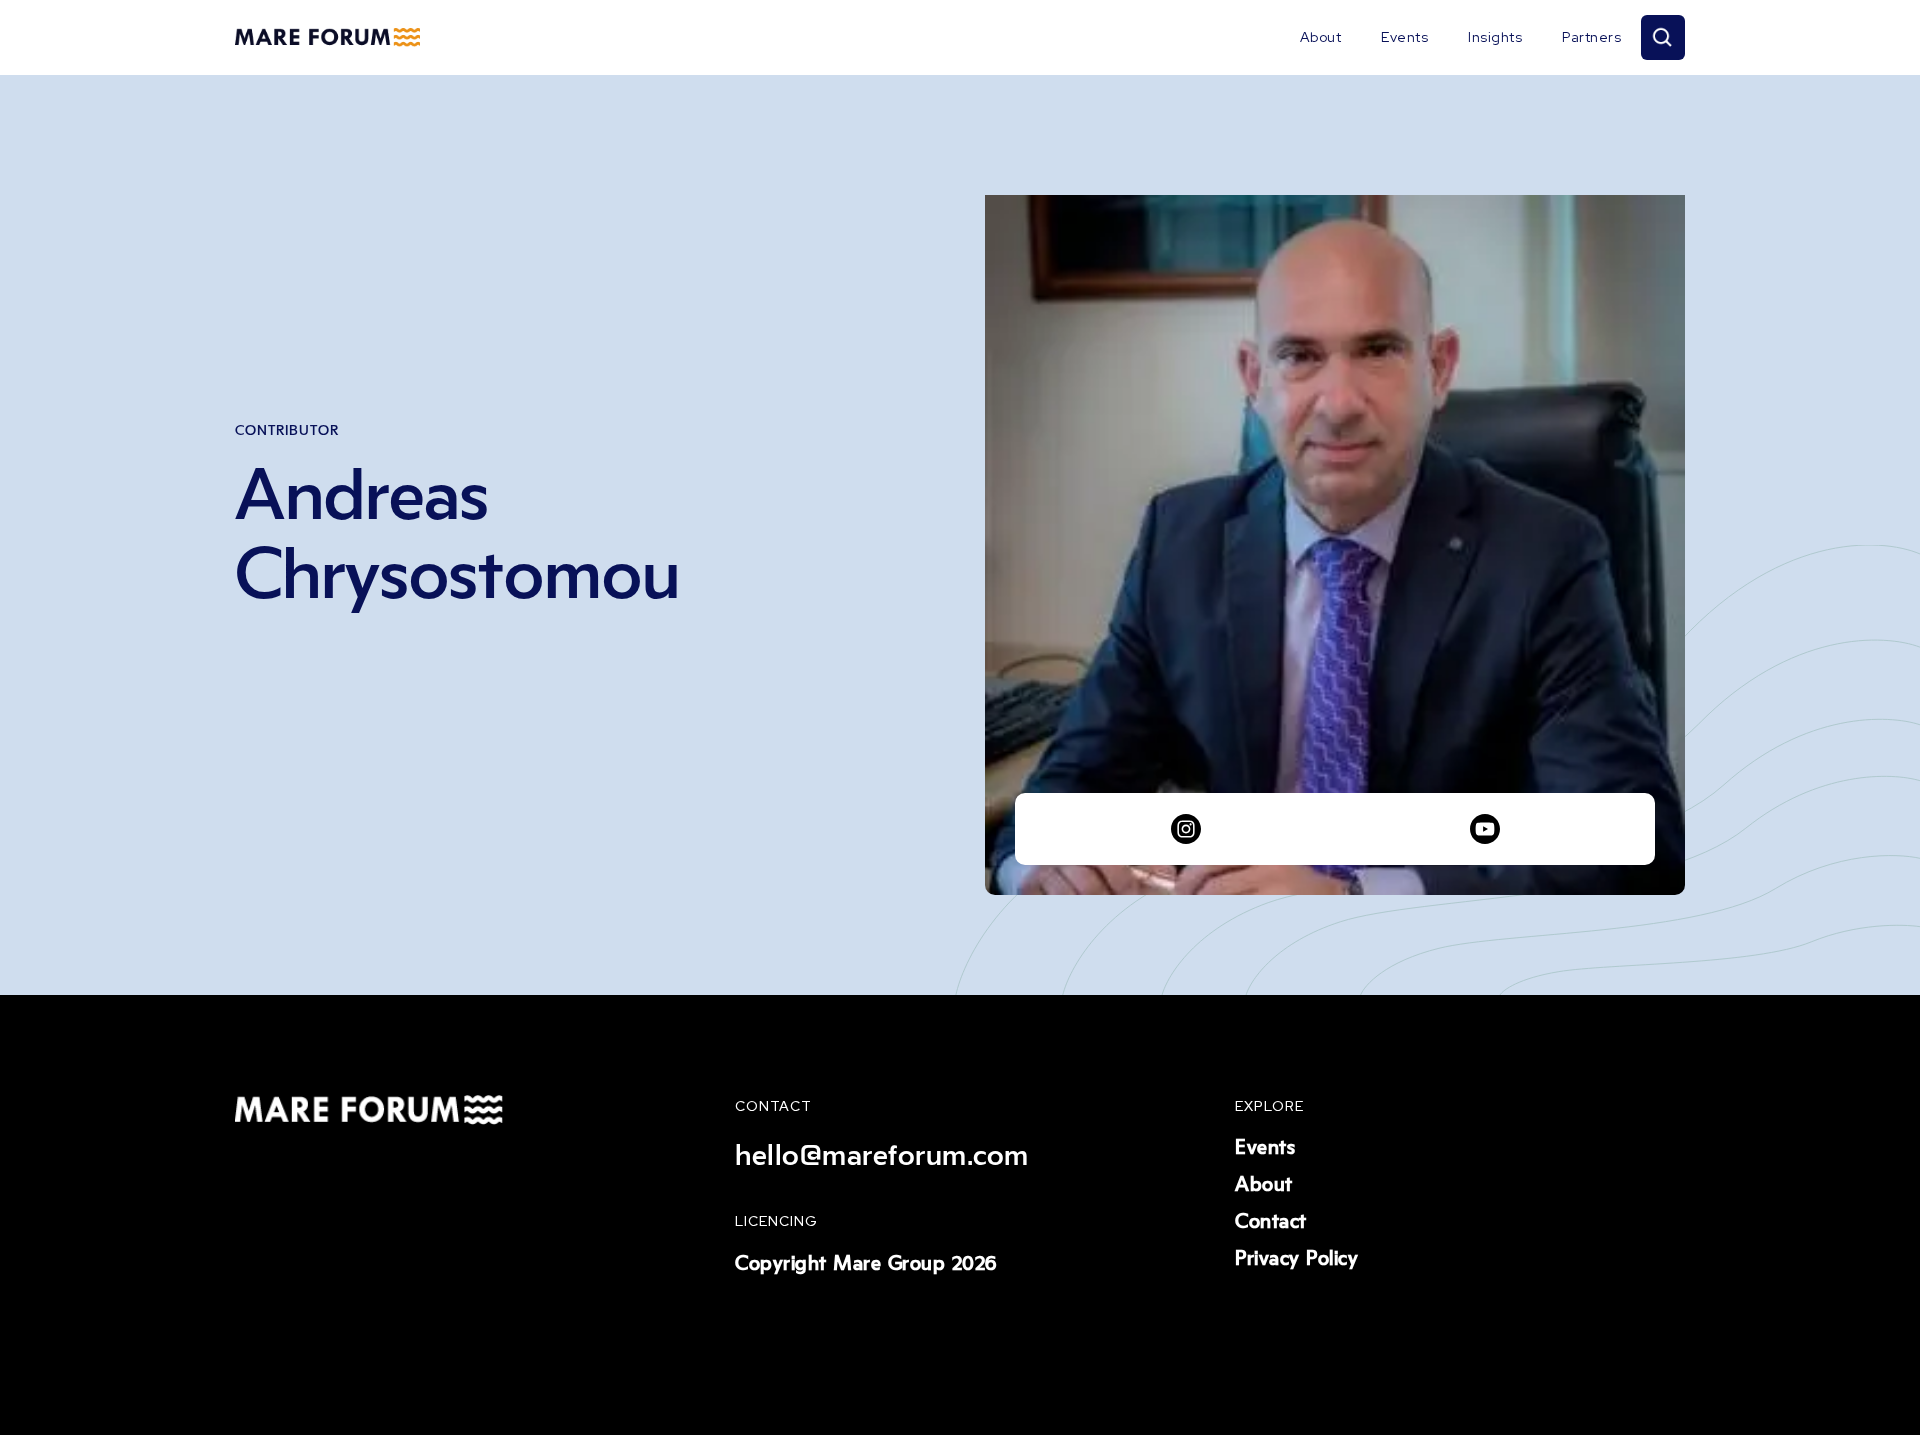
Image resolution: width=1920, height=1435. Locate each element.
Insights (1495, 37)
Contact (1271, 1222)
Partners (1591, 37)
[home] (327, 38)
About (1321, 37)
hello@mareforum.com (882, 1156)
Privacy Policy (1296, 1259)
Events (1404, 37)
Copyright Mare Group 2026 (866, 1264)
